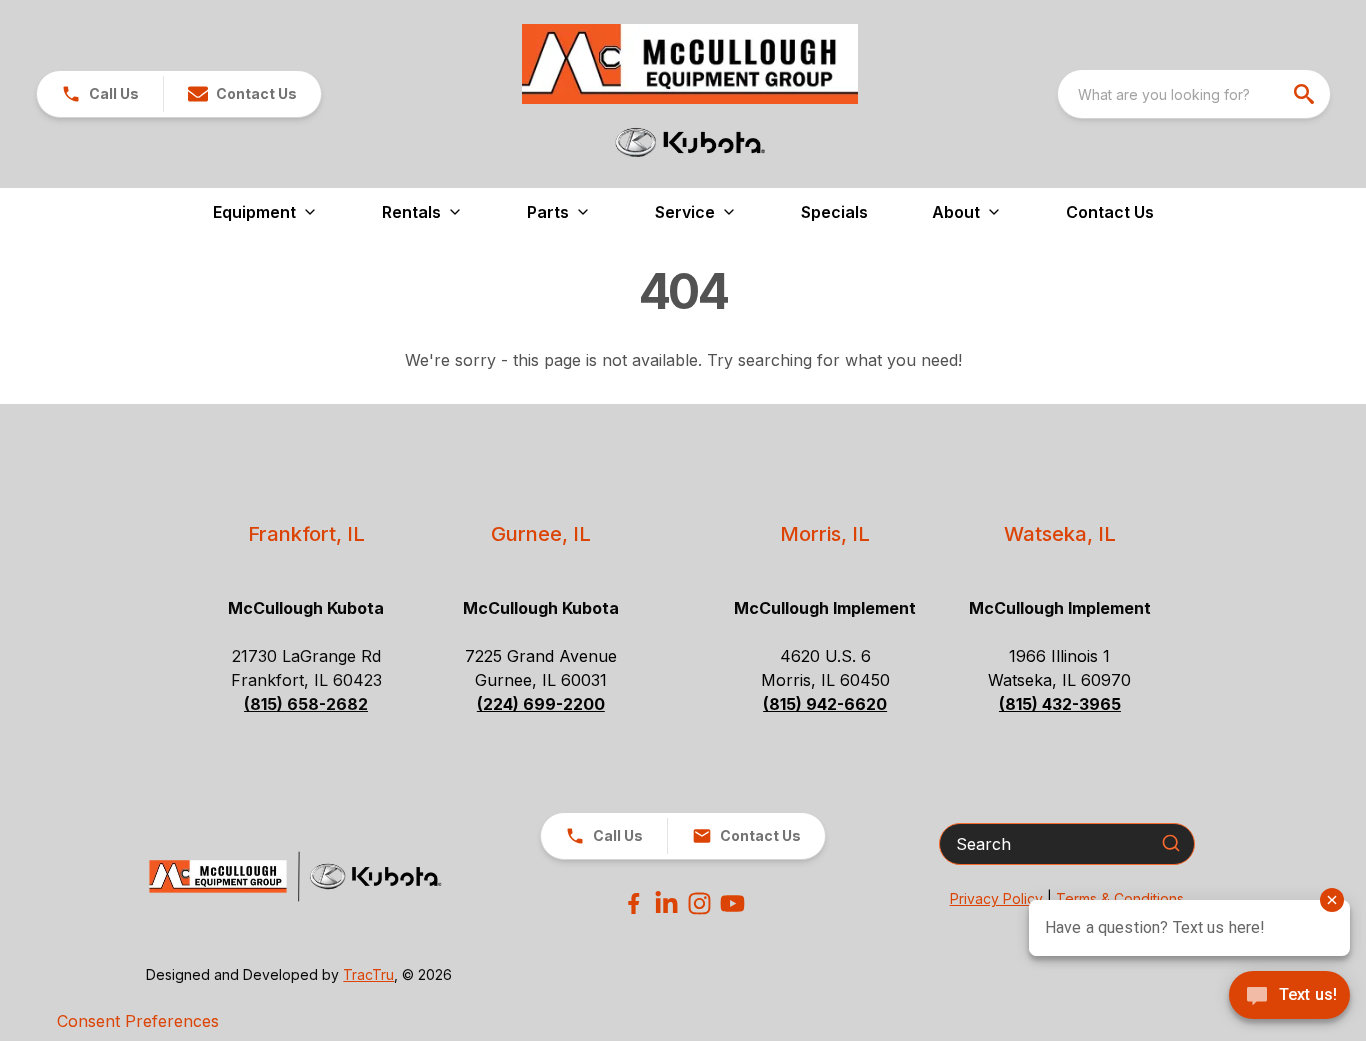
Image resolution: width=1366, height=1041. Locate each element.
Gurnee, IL (541, 534)
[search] (1306, 94)
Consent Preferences (138, 1021)
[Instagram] (699, 903)
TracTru (368, 974)
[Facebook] (633, 903)
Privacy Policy (996, 898)
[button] (100, 94)
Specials (834, 212)
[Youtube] (732, 903)
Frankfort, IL (306, 534)
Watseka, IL (1060, 534)
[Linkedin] (666, 903)
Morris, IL (825, 534)
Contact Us (1110, 212)
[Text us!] (1289, 997)
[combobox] (1194, 94)
